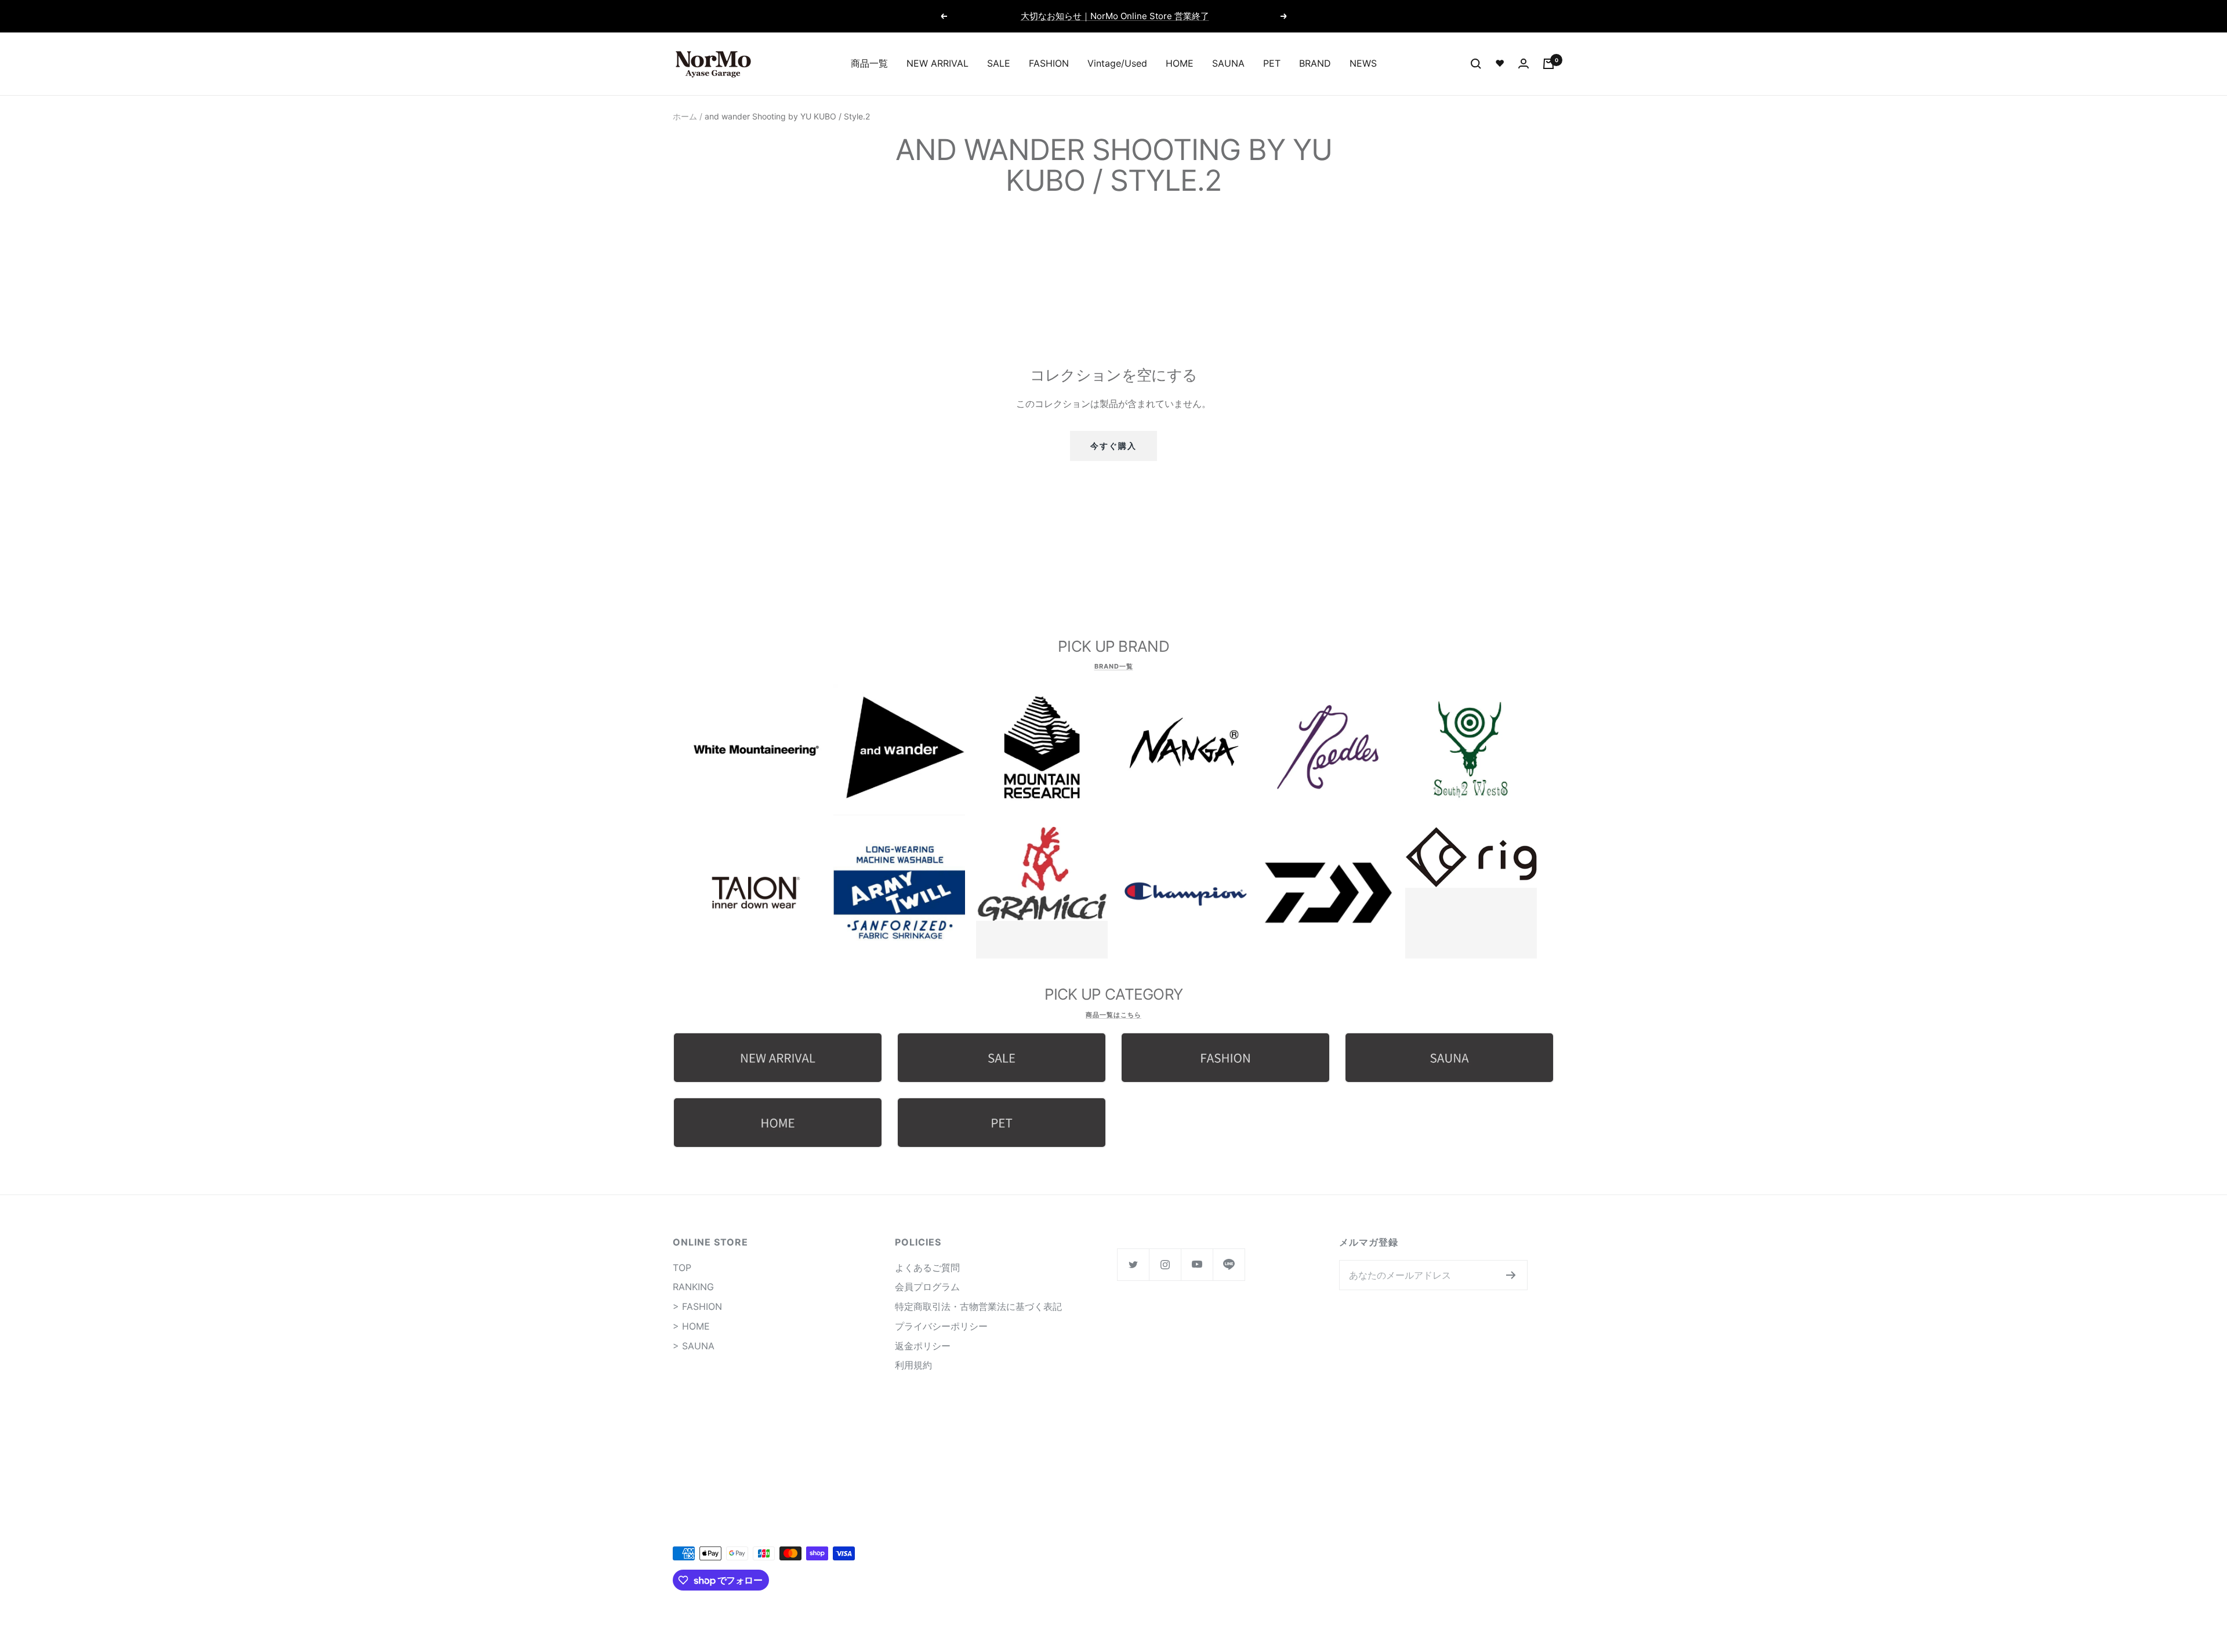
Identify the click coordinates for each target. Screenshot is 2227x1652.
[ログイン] (1524, 63)
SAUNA (1228, 63)
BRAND (1315, 63)
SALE (999, 63)
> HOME (691, 1326)
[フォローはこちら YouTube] (1197, 1264)
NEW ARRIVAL (937, 63)
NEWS (1363, 63)
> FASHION (697, 1306)
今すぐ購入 (1113, 446)
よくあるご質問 (927, 1268)
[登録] (1511, 1275)
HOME (1180, 63)
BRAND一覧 (1114, 666)
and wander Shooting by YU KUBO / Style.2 (787, 116)
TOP (682, 1268)
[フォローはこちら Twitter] (1133, 1264)
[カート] (1548, 64)
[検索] (1476, 64)
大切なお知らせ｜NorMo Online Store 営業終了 (1115, 16)
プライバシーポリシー (941, 1326)
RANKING (693, 1287)
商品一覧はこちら (1113, 1015)
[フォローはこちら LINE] (1229, 1264)
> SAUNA (694, 1346)
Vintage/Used (1117, 63)
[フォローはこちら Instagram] (1165, 1264)
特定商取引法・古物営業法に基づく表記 (978, 1306)
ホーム (685, 116)
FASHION (1049, 63)
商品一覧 (869, 63)
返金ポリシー (923, 1346)
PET (1272, 63)
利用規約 (913, 1365)
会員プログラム (927, 1287)
